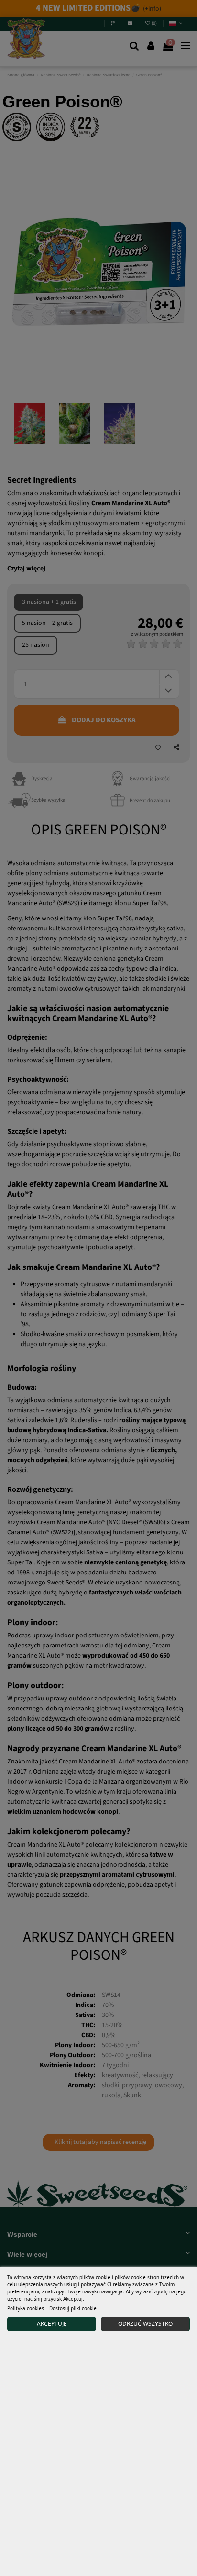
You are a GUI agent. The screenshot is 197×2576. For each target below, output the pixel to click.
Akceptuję (52, 2324)
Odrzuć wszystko (145, 2324)
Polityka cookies (26, 2308)
